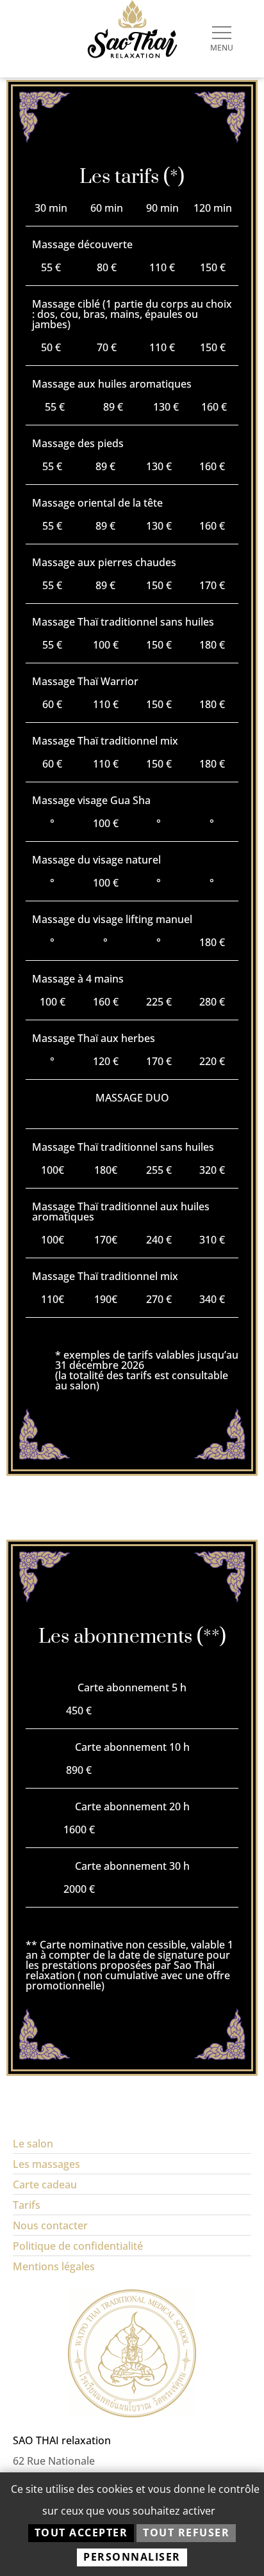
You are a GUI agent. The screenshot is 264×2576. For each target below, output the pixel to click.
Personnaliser (132, 2557)
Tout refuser (186, 2533)
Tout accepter (81, 2533)
